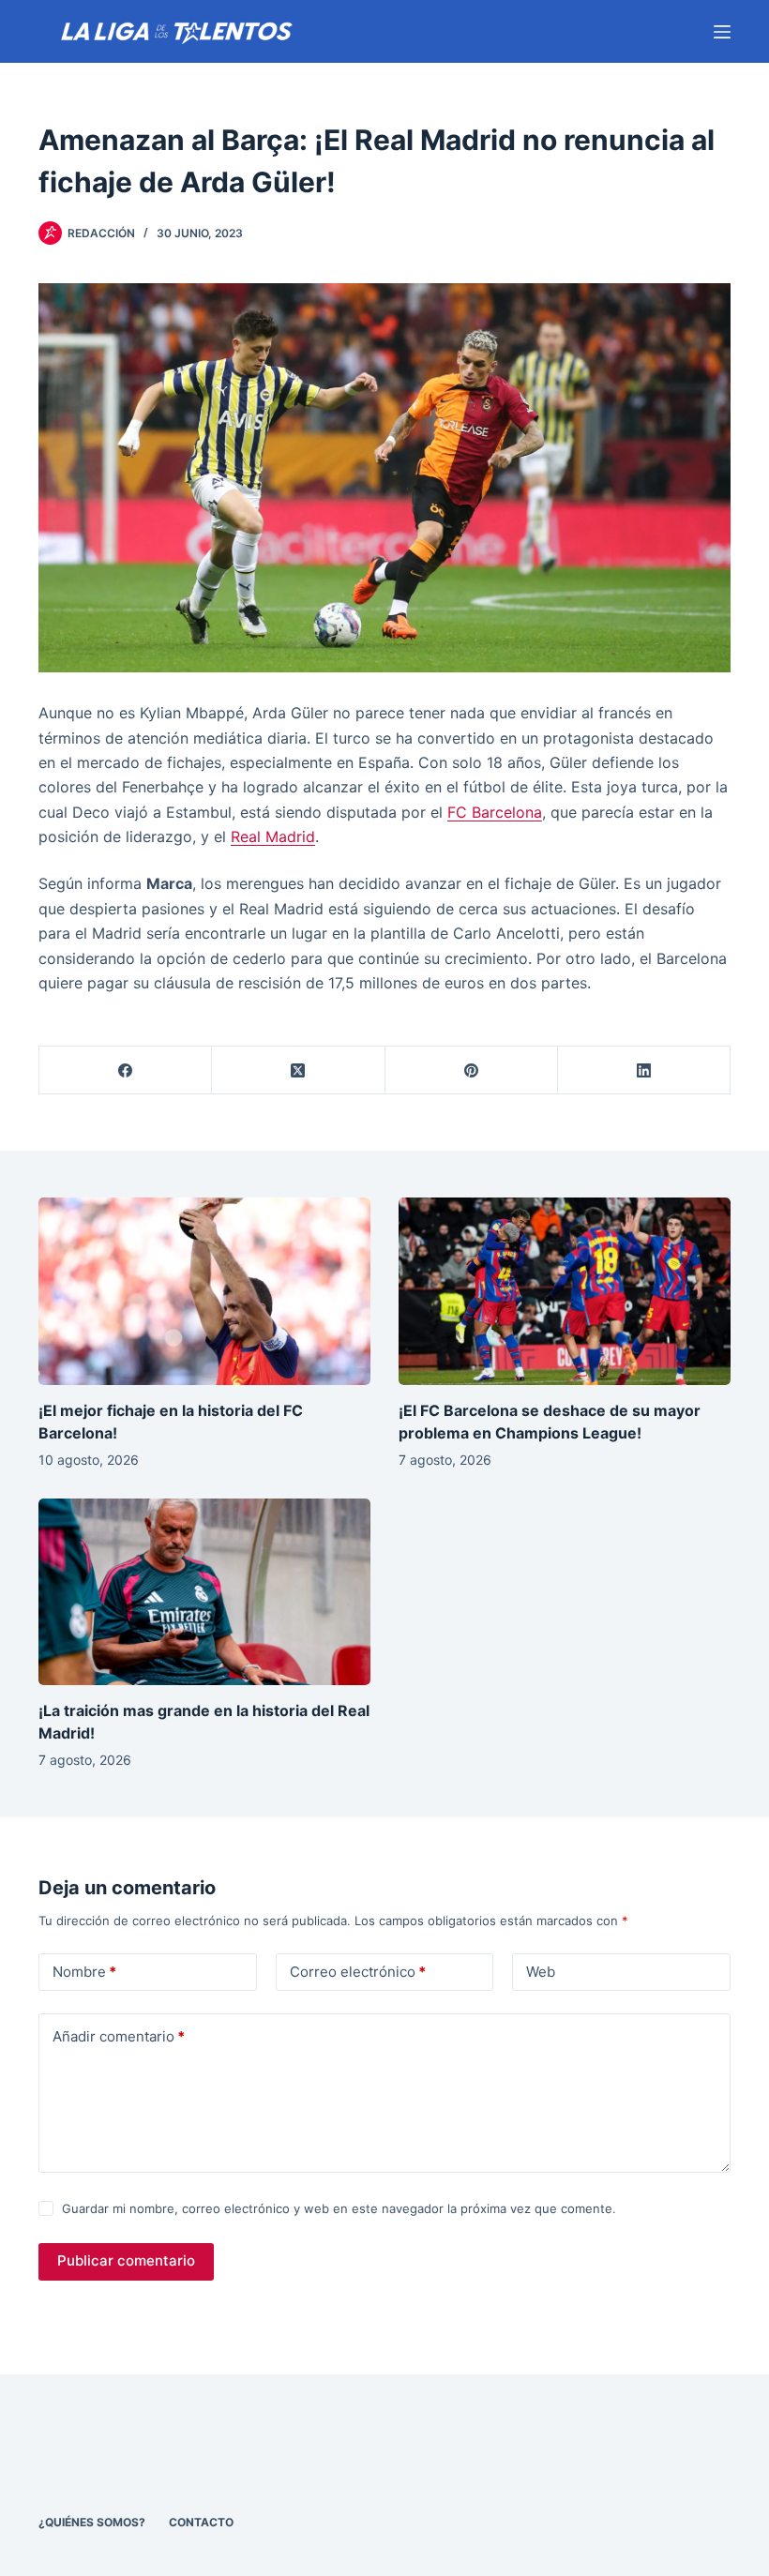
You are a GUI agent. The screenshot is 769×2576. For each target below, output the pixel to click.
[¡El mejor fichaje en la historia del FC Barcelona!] (204, 1291)
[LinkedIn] (644, 1070)
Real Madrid (273, 836)
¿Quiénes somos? (92, 2522)
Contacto (201, 2522)
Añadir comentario (119, 2036)
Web (541, 1972)
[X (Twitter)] (298, 1070)
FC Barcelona (495, 812)
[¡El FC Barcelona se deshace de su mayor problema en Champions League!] (565, 1291)
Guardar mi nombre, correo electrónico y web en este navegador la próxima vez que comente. (339, 2208)
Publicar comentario (126, 2260)
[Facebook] (126, 1070)
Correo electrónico (358, 1972)
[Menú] (722, 32)
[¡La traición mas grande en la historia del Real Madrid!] (204, 1592)
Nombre (84, 1972)
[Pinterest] (472, 1070)
